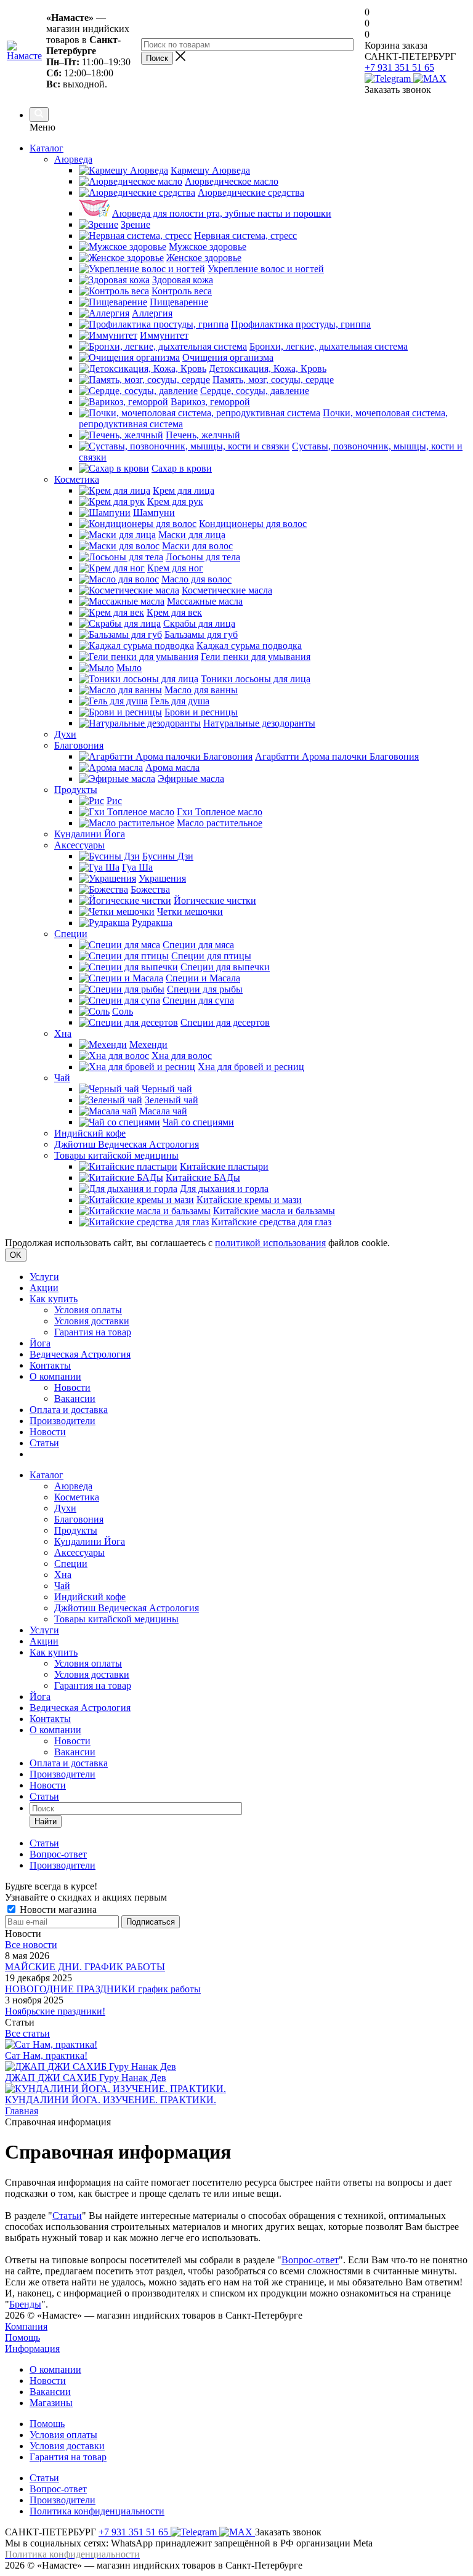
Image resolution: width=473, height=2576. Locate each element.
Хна (63, 1575)
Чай (62, 1586)
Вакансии (75, 1399)
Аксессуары (79, 1552)
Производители (63, 1421)
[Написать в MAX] (430, 78)
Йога (40, 1343)
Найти (46, 1821)
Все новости (31, 1945)
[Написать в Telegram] (389, 78)
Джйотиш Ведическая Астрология (127, 1608)
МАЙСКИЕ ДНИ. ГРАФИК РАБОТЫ (85, 1967)
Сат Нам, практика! (46, 2055)
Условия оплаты (88, 1310)
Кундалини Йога (90, 1541)
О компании (55, 1376)
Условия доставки (92, 1321)
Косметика (77, 1497)
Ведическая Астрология (80, 1354)
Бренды (25, 2304)
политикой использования (270, 1243)
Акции (44, 1288)
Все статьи (27, 2033)
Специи (71, 1564)
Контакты (50, 1365)
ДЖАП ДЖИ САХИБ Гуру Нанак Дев (86, 2078)
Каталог (46, 148)
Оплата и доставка (69, 1410)
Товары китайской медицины (116, 1619)
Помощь (22, 2337)
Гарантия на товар (93, 1332)
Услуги (44, 1277)
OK (16, 1255)
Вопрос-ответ (310, 2260)
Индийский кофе (90, 1597)
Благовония (79, 1519)
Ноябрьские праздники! (55, 2011)
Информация (32, 2349)
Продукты (76, 1530)
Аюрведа (73, 1486)
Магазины (51, 2403)
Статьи (44, 1443)
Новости (72, 1387)
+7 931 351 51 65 (399, 67)
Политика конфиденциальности (97, 2511)
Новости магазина (57, 1910)
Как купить (54, 1299)
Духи (65, 1508)
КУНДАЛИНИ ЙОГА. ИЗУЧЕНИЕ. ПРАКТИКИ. (111, 2100)
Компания (26, 2326)
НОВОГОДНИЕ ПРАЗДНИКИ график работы (103, 1989)
